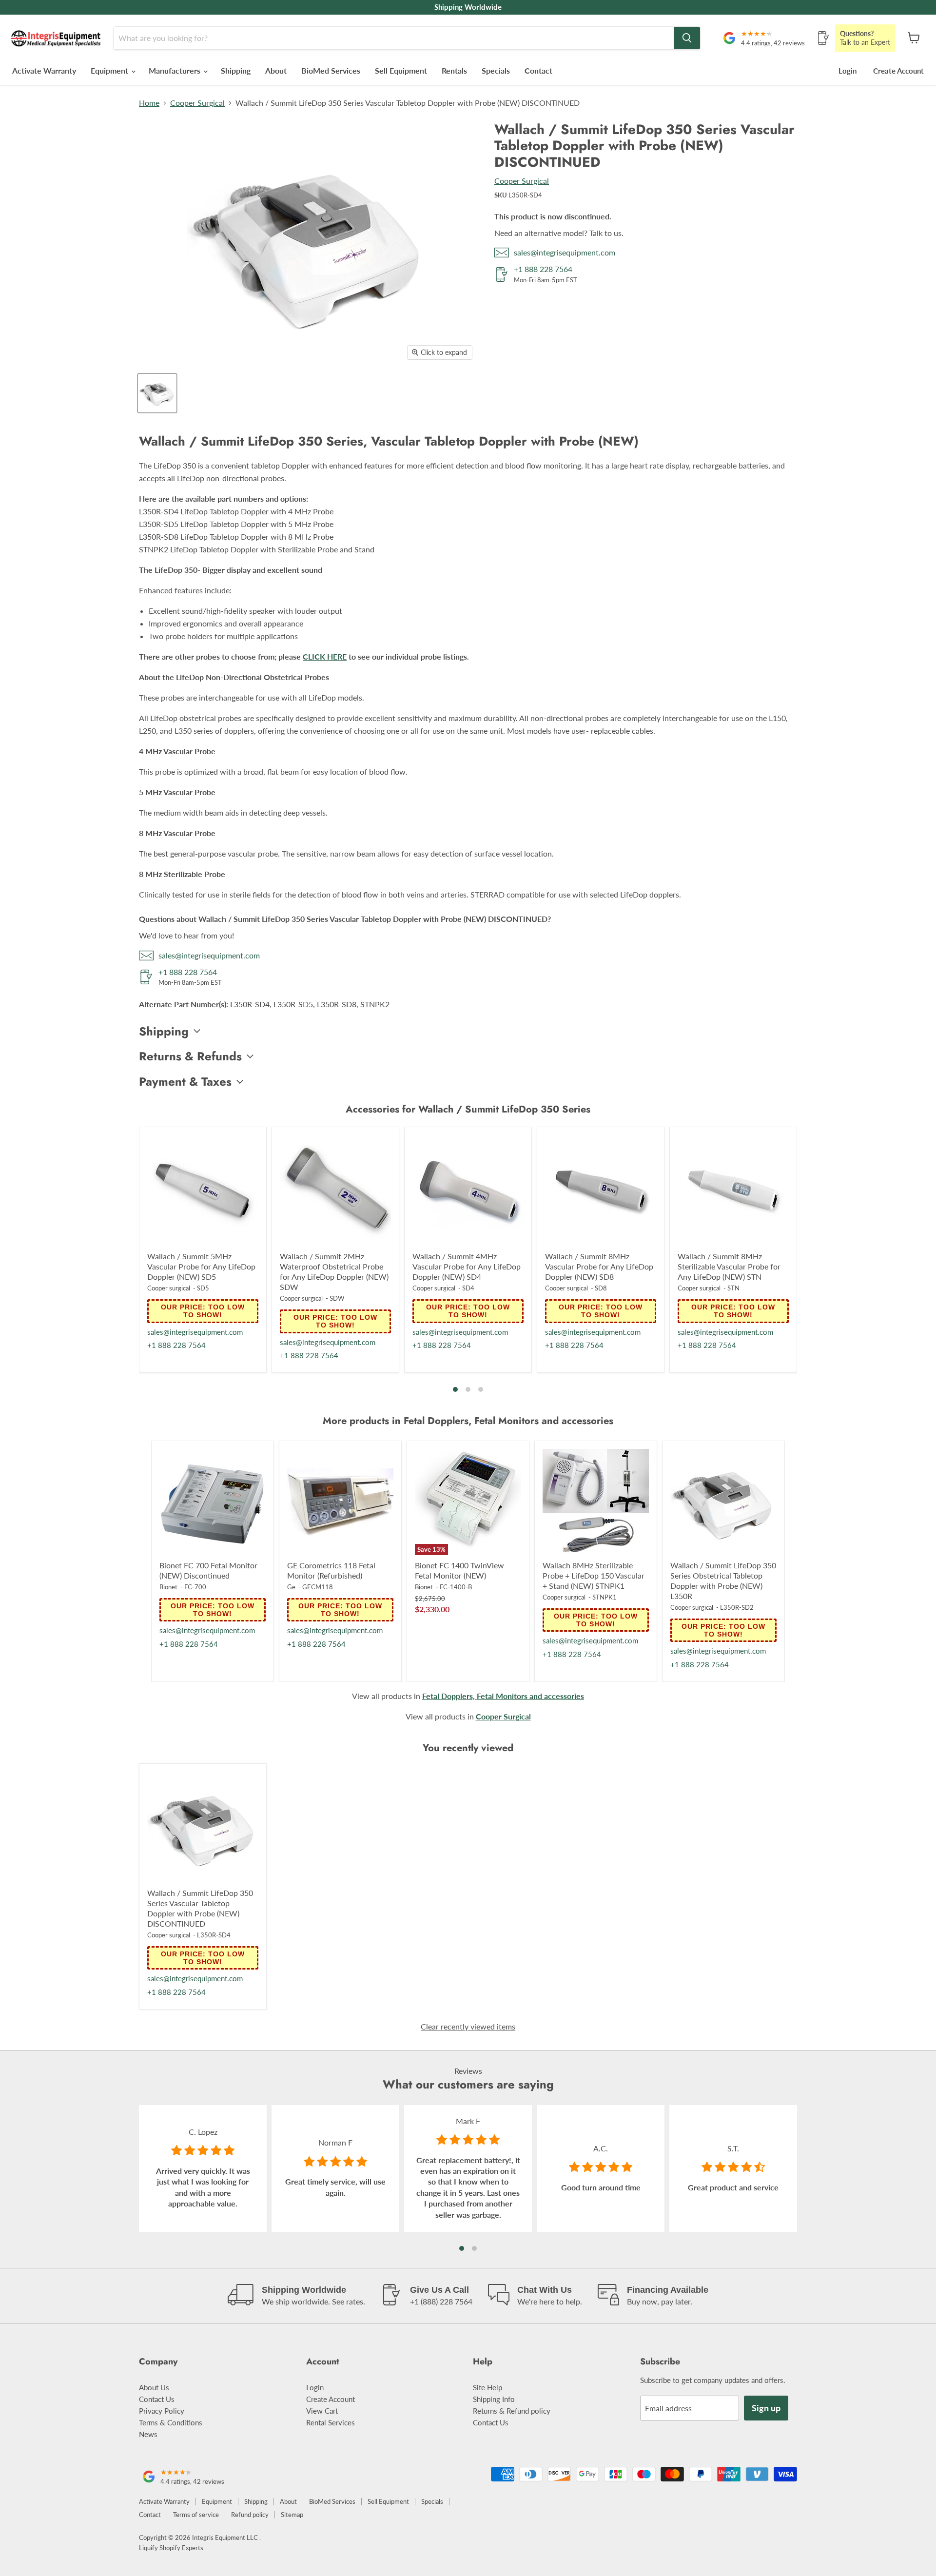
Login (848, 71)
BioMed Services (331, 70)
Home (149, 103)
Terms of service (196, 2515)
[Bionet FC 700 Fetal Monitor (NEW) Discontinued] (213, 1502)
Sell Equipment (401, 70)
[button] (455, 1389)
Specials (496, 70)
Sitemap (292, 2515)
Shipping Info (494, 2399)
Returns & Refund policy (512, 2411)
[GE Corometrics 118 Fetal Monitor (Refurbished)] (340, 1502)
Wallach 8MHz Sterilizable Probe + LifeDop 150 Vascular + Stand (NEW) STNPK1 (594, 1575)
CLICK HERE (325, 656)
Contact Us (157, 2399)
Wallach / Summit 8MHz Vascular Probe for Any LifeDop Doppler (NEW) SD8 (599, 1266)
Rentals (454, 70)
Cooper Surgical (197, 103)
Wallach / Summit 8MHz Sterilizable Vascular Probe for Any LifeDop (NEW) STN (729, 1266)
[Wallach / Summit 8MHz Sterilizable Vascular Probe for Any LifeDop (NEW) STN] (733, 1190)
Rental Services (331, 2422)
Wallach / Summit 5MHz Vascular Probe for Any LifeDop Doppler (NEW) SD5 (201, 1266)
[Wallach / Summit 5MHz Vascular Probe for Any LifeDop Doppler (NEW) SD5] (203, 1190)
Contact (538, 70)
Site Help (487, 2387)
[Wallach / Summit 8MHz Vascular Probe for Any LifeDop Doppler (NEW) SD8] (601, 1190)
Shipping (236, 70)
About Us (154, 2387)
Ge (291, 1587)
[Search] (687, 38)
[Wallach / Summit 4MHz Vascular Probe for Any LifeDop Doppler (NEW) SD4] (468, 1190)
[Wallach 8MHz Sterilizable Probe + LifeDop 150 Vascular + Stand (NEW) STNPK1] (596, 1502)
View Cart (322, 2411)
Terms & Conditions (171, 2422)
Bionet (168, 1587)
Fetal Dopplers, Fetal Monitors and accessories (503, 1696)
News (148, 2434)
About (276, 70)
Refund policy (250, 2515)
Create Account (898, 71)
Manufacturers (175, 70)
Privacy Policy (162, 2411)
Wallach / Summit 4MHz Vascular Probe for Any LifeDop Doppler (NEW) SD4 (467, 1266)
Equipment (110, 70)
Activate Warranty (44, 70)
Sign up (766, 2408)
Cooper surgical (169, 1288)
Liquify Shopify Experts (171, 2548)
